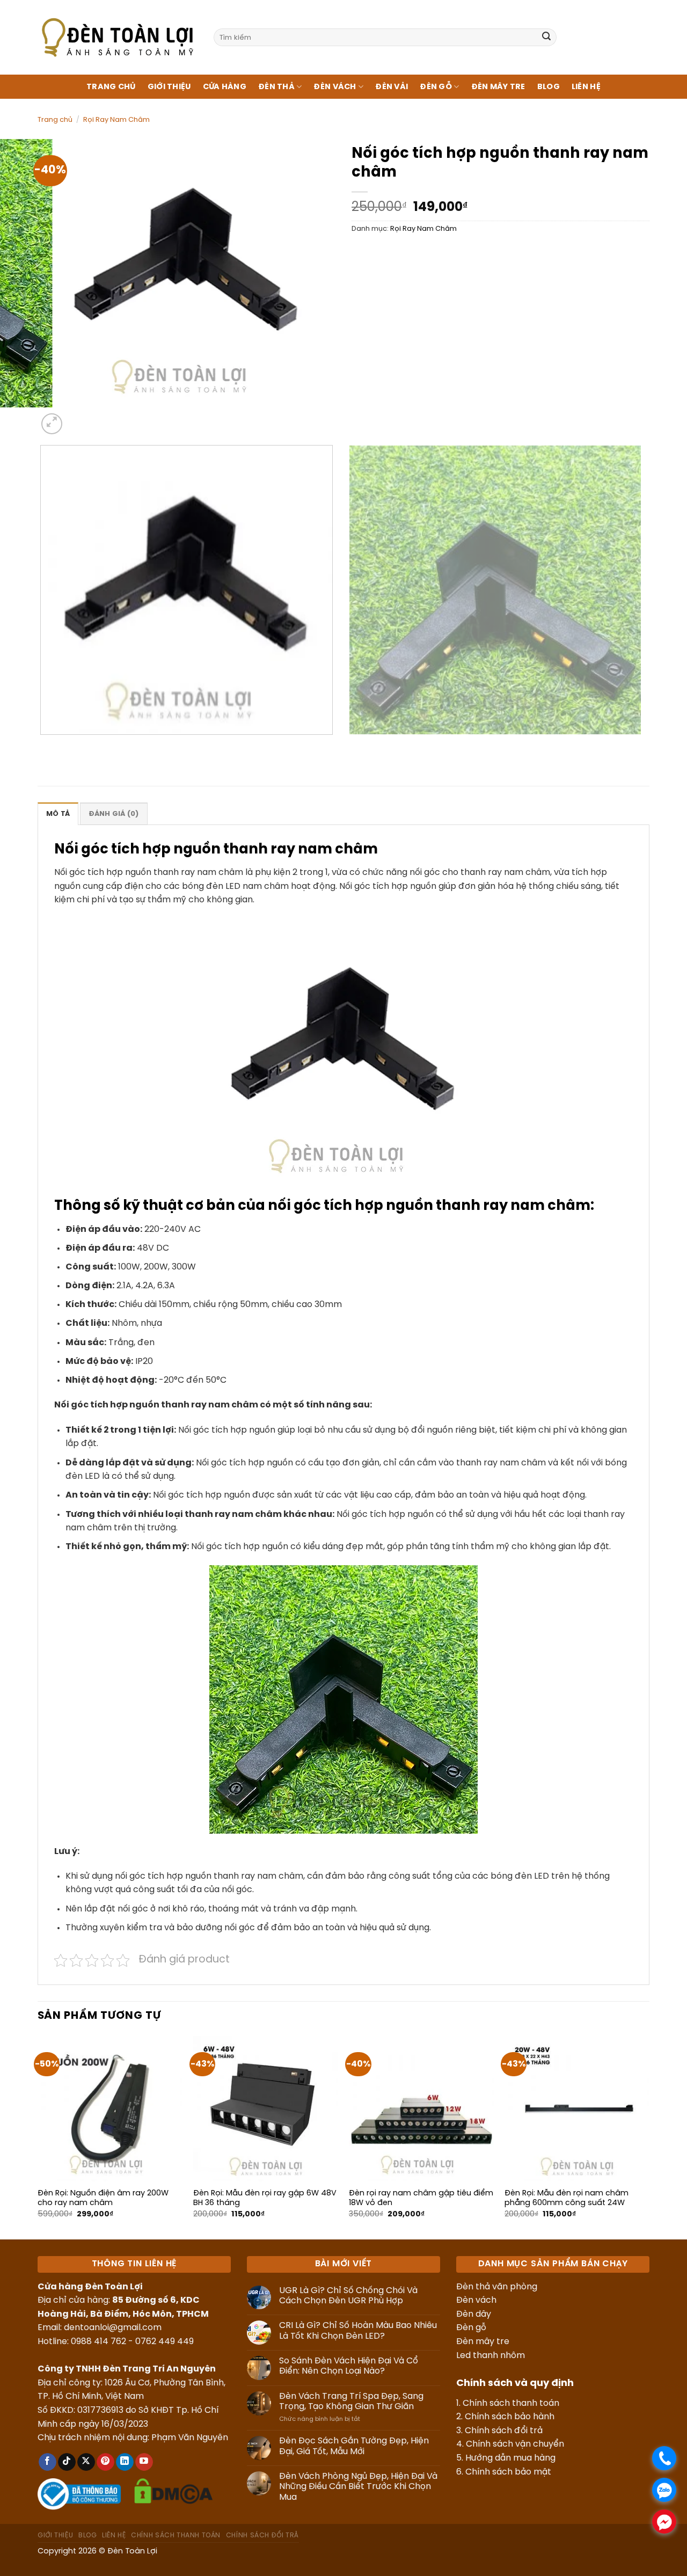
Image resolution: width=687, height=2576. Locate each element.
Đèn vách (476, 2300)
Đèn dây (474, 2314)
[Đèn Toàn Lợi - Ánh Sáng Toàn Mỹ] (118, 37)
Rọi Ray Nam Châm (116, 120)
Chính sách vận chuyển (515, 2444)
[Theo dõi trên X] (86, 2462)
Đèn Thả (276, 87)
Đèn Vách (335, 87)
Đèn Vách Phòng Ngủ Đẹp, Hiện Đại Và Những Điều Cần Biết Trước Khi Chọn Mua (358, 2487)
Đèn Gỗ (436, 87)
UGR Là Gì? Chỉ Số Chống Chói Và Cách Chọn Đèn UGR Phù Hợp (348, 2296)
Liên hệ (586, 87)
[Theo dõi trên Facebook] (47, 2462)
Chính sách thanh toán (511, 2403)
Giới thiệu (169, 87)
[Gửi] (546, 38)
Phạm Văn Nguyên (190, 2438)
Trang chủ (111, 87)
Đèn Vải (392, 87)
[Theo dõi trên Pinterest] (105, 2462)
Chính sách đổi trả (504, 2431)
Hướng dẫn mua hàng (510, 2458)
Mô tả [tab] (58, 814)
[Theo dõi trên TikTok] (67, 2462)
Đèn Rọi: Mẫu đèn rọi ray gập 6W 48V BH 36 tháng (265, 2198)
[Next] (78, 418)
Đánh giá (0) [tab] (114, 814)
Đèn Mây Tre (498, 87)
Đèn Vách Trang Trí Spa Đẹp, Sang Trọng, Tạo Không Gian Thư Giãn (351, 2402)
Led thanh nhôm (491, 2356)
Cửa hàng (225, 87)
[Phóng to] (52, 424)
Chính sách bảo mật (508, 2472)
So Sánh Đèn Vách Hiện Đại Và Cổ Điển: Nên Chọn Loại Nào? (349, 2366)
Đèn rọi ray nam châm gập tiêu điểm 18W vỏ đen (421, 2198)
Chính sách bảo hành (510, 2417)
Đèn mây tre (483, 2342)
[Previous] (43, 745)
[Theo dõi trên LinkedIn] (125, 2462)
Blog (549, 87)
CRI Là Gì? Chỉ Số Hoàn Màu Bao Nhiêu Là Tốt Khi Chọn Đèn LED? (358, 2331)
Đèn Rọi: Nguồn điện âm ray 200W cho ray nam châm (103, 2198)
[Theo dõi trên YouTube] (144, 2462)
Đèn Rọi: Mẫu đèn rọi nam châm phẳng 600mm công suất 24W (567, 2198)
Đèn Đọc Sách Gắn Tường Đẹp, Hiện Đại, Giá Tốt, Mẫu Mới (354, 2446)
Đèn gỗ (471, 2328)
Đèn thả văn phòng (497, 2287)
